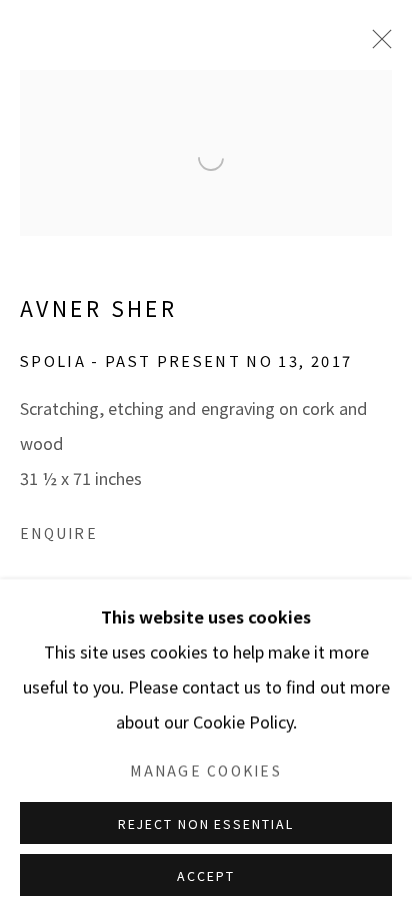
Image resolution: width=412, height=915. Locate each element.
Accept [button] (206, 875)
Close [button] (367, 141)
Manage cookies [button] (206, 769)
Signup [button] (93, 539)
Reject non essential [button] (206, 823)
